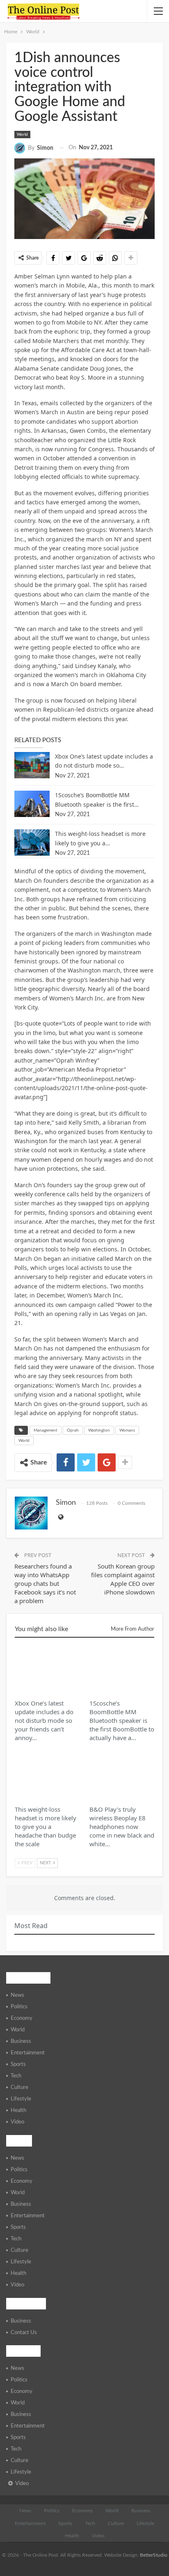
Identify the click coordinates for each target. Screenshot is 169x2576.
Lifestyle (21, 2099)
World (22, 135)
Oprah (73, 1430)
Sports (18, 2064)
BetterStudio (154, 2555)
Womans (127, 1430)
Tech (16, 2076)
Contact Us (24, 2333)
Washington (99, 1430)
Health (18, 2111)
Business (21, 2041)
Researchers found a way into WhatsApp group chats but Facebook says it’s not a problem (45, 1583)
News (17, 1995)
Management (46, 1430)
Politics (19, 2007)
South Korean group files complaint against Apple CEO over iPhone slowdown (123, 1579)
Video (17, 2122)
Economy (22, 2018)
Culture (19, 2087)
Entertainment (28, 2053)
